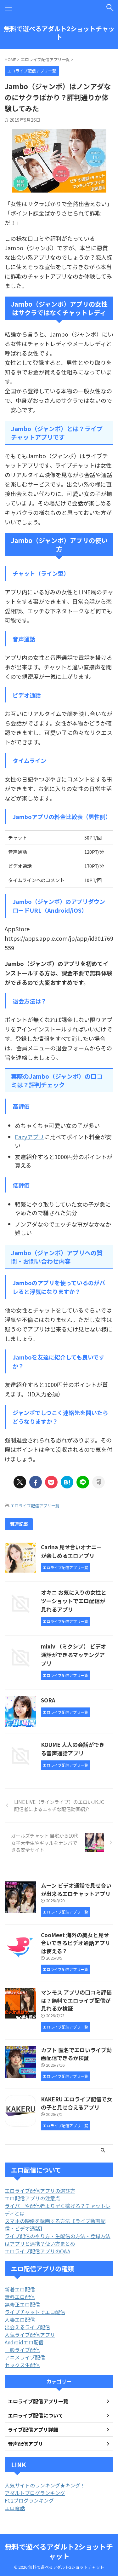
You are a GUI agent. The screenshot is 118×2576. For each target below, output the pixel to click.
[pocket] (51, 1482)
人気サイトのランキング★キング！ (45, 2485)
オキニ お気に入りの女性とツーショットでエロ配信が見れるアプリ (74, 1601)
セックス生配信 (22, 2365)
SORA (48, 1700)
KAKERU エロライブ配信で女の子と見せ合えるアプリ (76, 2103)
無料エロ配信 (20, 2297)
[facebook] (36, 1482)
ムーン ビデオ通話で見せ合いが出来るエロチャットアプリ (76, 1889)
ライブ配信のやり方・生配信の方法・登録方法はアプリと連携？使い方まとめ (58, 2240)
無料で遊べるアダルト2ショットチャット (59, 33)
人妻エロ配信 (20, 2319)
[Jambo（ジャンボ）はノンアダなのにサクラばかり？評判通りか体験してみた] (67, 1482)
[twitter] (20, 1482)
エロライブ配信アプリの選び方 (40, 2191)
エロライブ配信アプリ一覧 (35, 1506)
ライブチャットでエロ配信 (35, 2312)
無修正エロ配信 (22, 2304)
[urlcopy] (98, 1482)
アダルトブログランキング (35, 2493)
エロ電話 (15, 2508)
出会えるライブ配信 (27, 2327)
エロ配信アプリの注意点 (32, 2198)
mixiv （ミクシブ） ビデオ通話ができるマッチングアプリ (73, 1655)
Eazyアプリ (29, 1137)
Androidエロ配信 (24, 2342)
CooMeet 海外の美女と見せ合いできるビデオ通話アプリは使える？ (76, 1943)
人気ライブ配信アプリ (30, 2335)
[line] (83, 1482)
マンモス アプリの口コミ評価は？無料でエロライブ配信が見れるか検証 (76, 2000)
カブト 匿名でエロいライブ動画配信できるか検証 (76, 2054)
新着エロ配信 (20, 2289)
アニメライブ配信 (25, 2357)
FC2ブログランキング (29, 2500)
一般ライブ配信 (22, 2350)
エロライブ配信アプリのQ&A (37, 2251)
